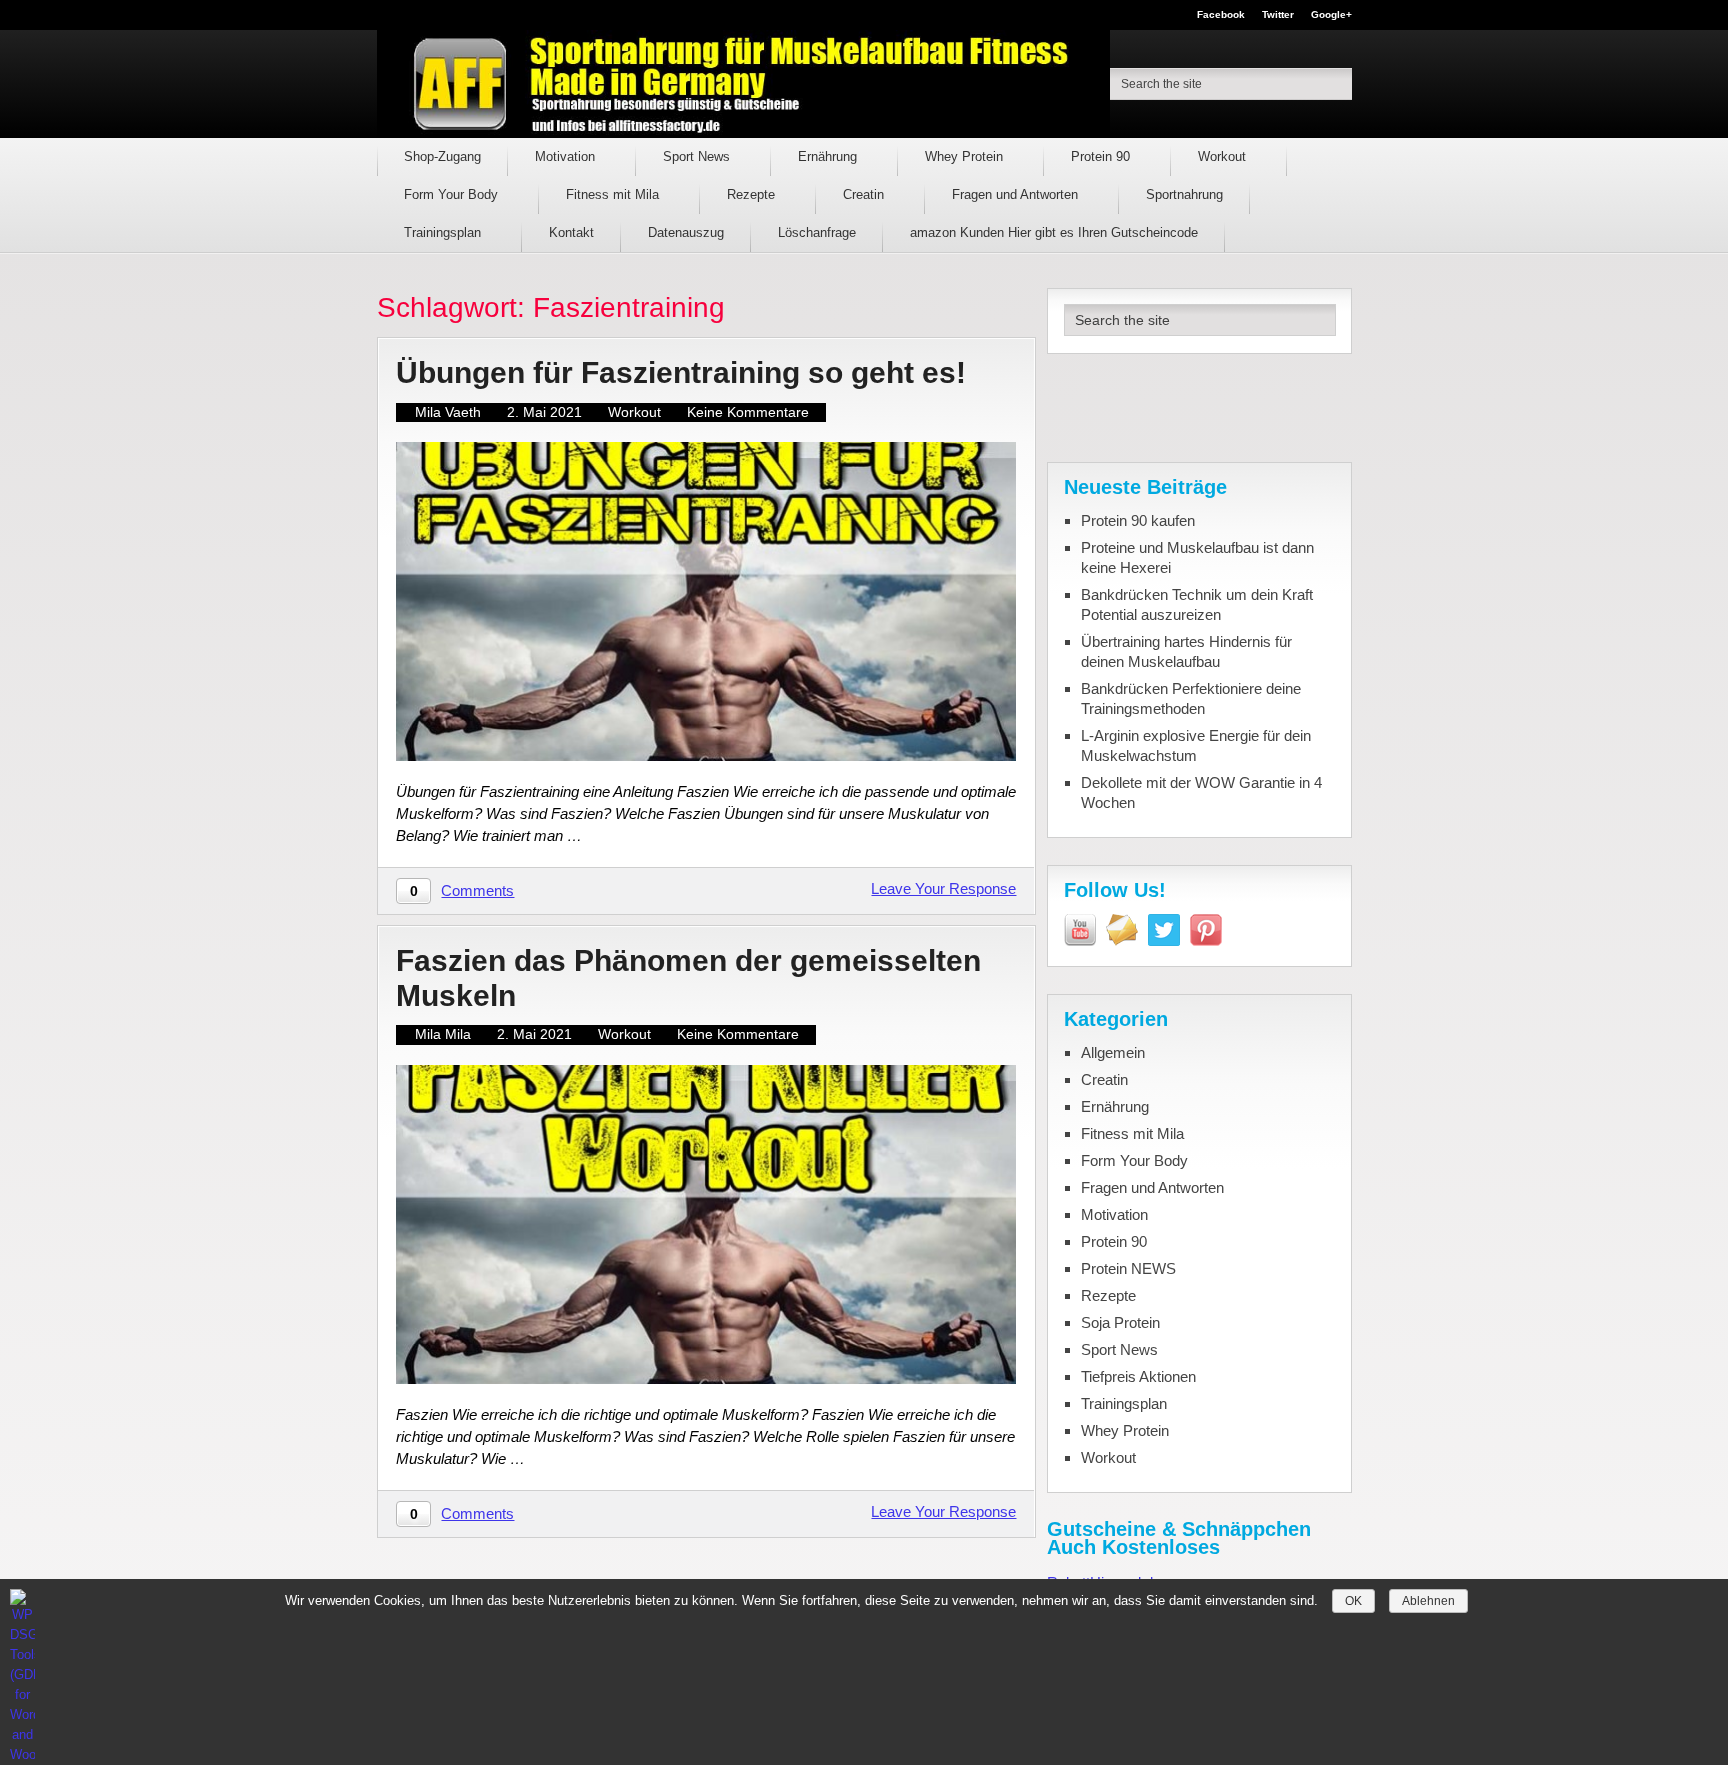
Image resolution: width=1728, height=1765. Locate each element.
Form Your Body (453, 194)
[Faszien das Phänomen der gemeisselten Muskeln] (706, 1224)
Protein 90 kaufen (1138, 520)
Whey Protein (966, 156)
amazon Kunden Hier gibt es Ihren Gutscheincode (1054, 232)
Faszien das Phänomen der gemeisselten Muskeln (688, 978)
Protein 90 (1102, 156)
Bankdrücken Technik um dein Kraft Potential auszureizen (1197, 604)
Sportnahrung (1184, 194)
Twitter (1278, 15)
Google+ (1331, 15)
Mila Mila (443, 1034)
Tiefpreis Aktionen (1138, 1376)
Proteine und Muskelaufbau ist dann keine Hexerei (1197, 557)
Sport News (698, 156)
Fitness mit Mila (614, 194)
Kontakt (571, 232)
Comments (477, 890)
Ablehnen (1428, 1601)
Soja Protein (1120, 1322)
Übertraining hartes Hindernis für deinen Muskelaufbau (1186, 651)
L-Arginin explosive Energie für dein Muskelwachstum (1196, 745)
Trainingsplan (444, 232)
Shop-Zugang (442, 156)
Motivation (567, 156)
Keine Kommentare (748, 412)
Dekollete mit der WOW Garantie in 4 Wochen (1201, 792)
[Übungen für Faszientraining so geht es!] (706, 601)
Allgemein (1113, 1052)
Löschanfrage (817, 232)
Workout (1224, 156)
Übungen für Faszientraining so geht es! (681, 372)
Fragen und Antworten (1017, 194)
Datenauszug (686, 232)
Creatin (865, 194)
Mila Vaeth (448, 412)
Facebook (1221, 15)
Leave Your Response (943, 888)
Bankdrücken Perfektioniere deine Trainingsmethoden (1191, 698)
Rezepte (753, 194)
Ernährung (829, 156)
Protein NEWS (1128, 1268)
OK (1353, 1601)
